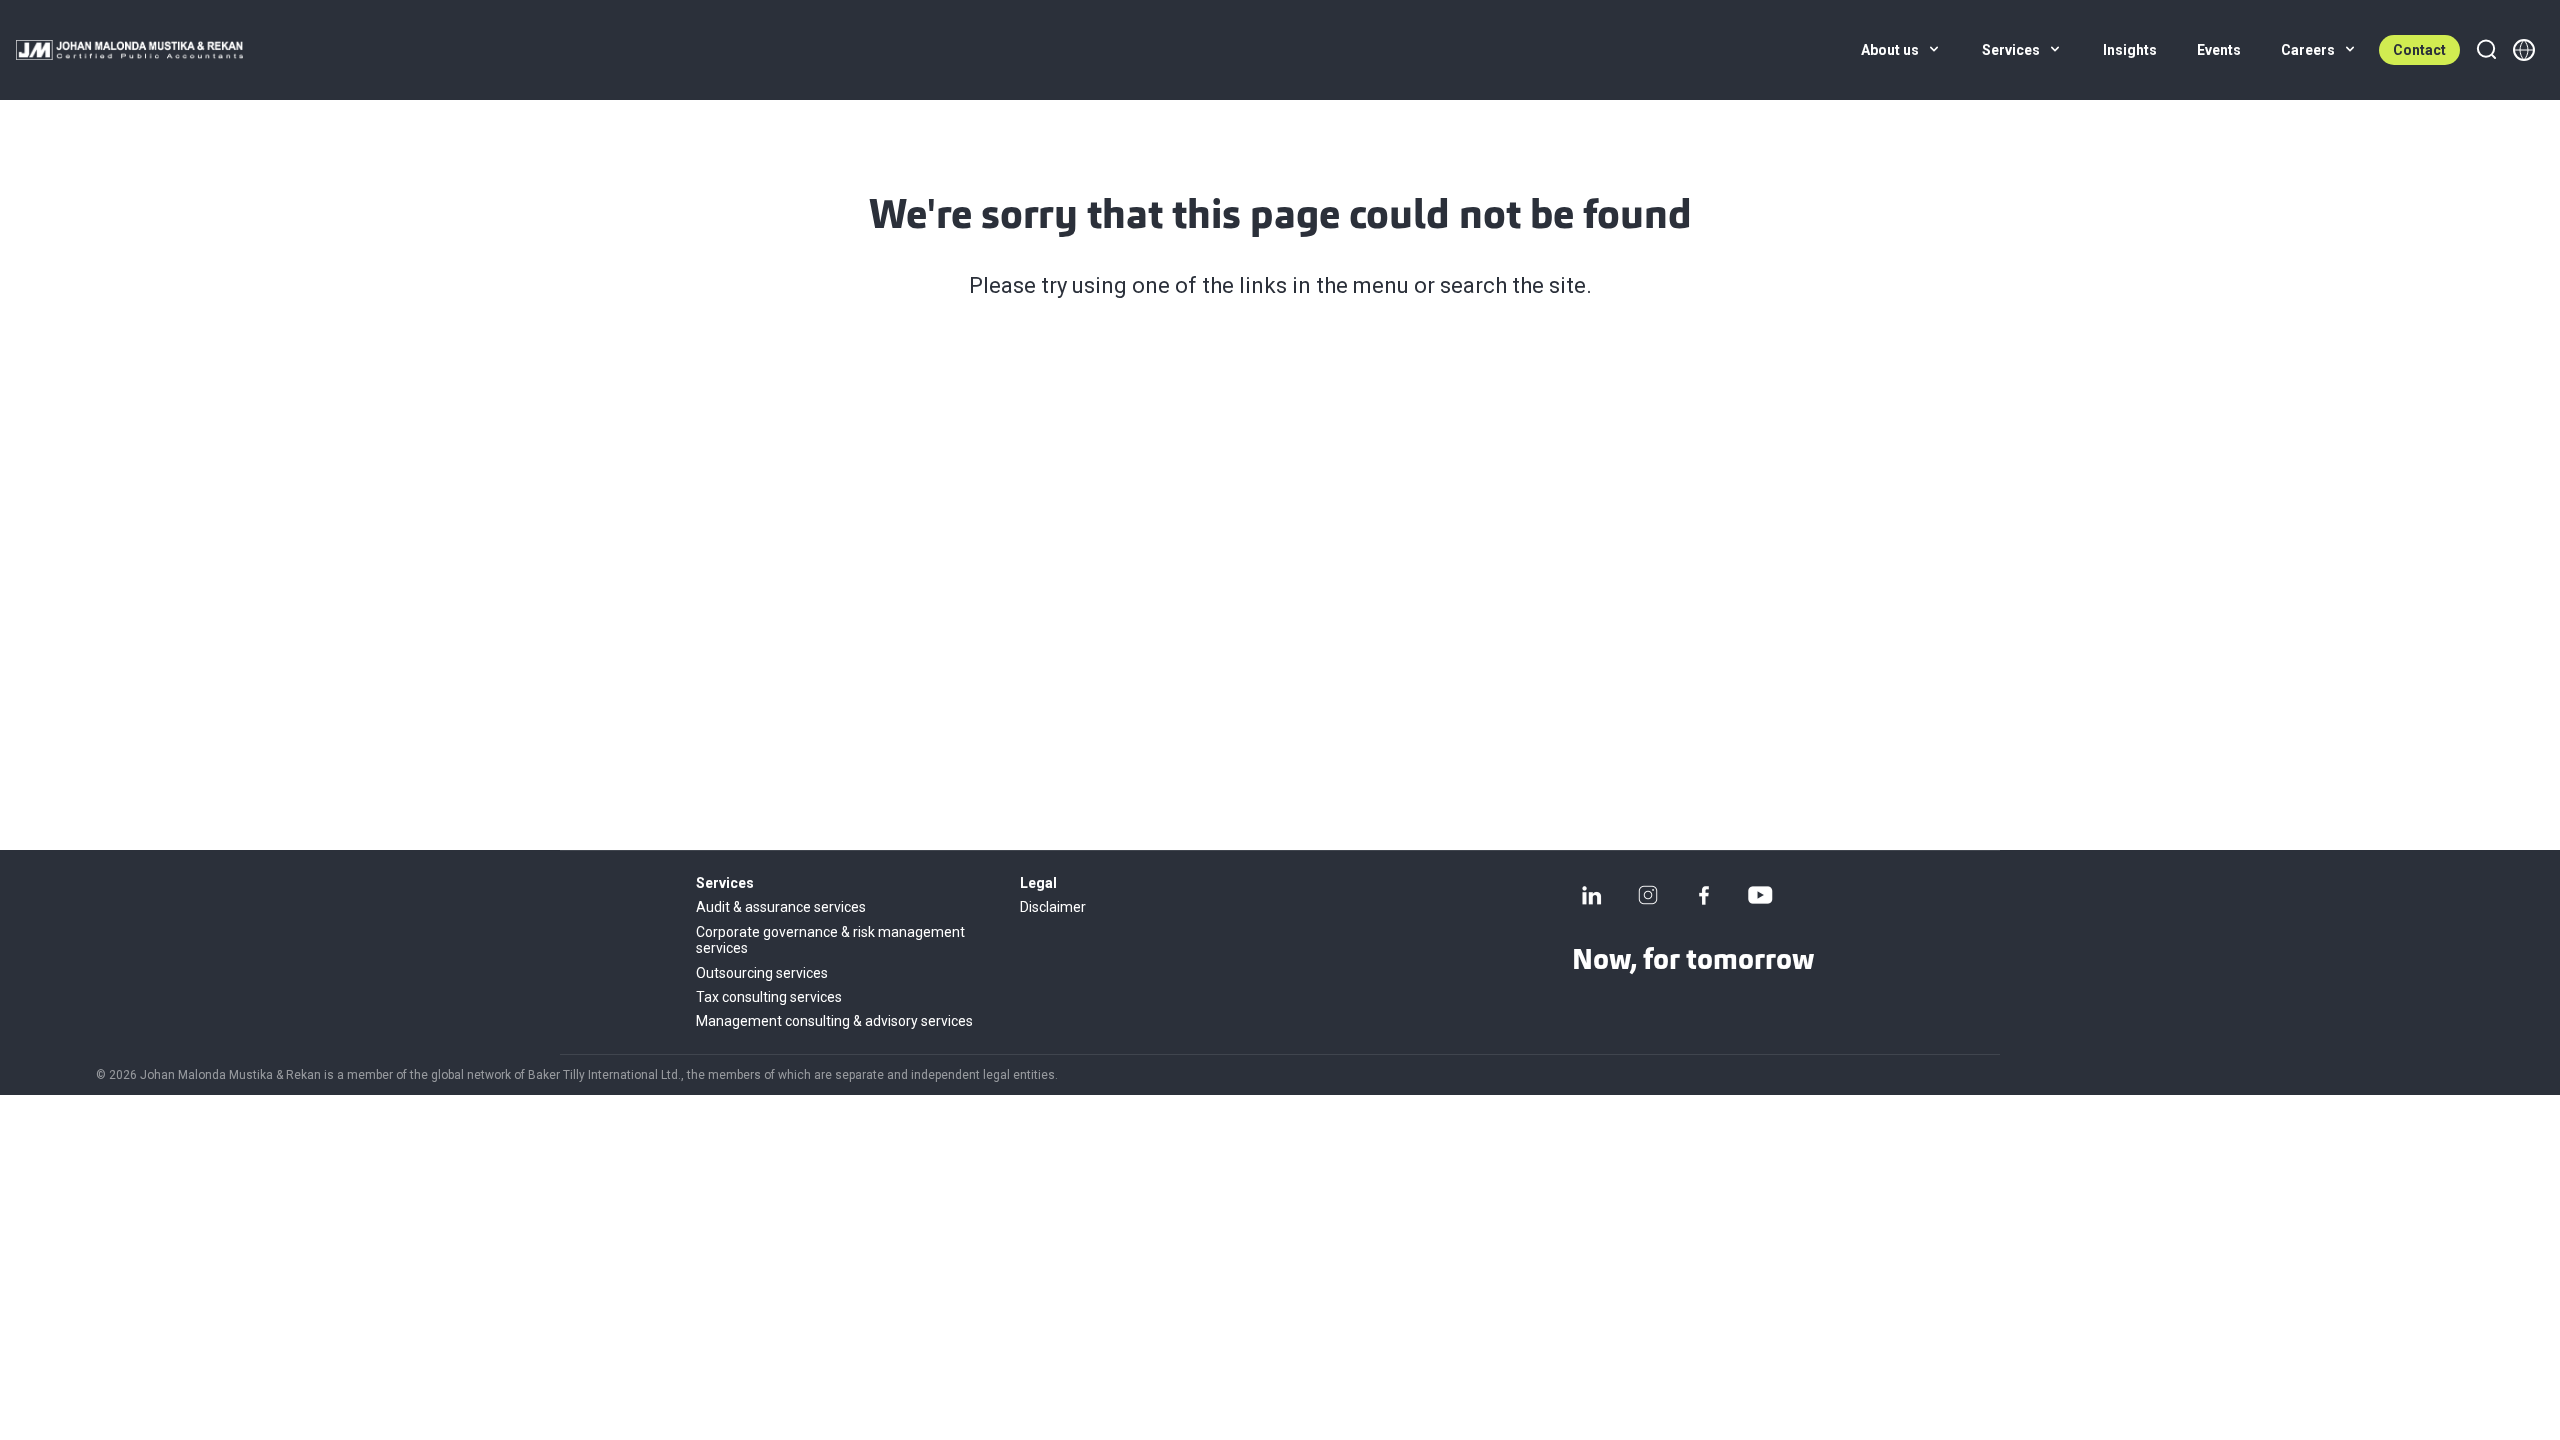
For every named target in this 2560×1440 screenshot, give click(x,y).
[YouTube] (1760, 895)
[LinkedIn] (1592, 895)
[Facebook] (1704, 895)
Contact (2419, 50)
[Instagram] (1648, 895)
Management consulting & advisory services (834, 1021)
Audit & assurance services (781, 907)
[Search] (2486, 50)
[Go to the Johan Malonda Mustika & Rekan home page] (129, 50)
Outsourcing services (762, 973)
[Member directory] (2524, 50)
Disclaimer (1053, 907)
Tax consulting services (769, 997)
